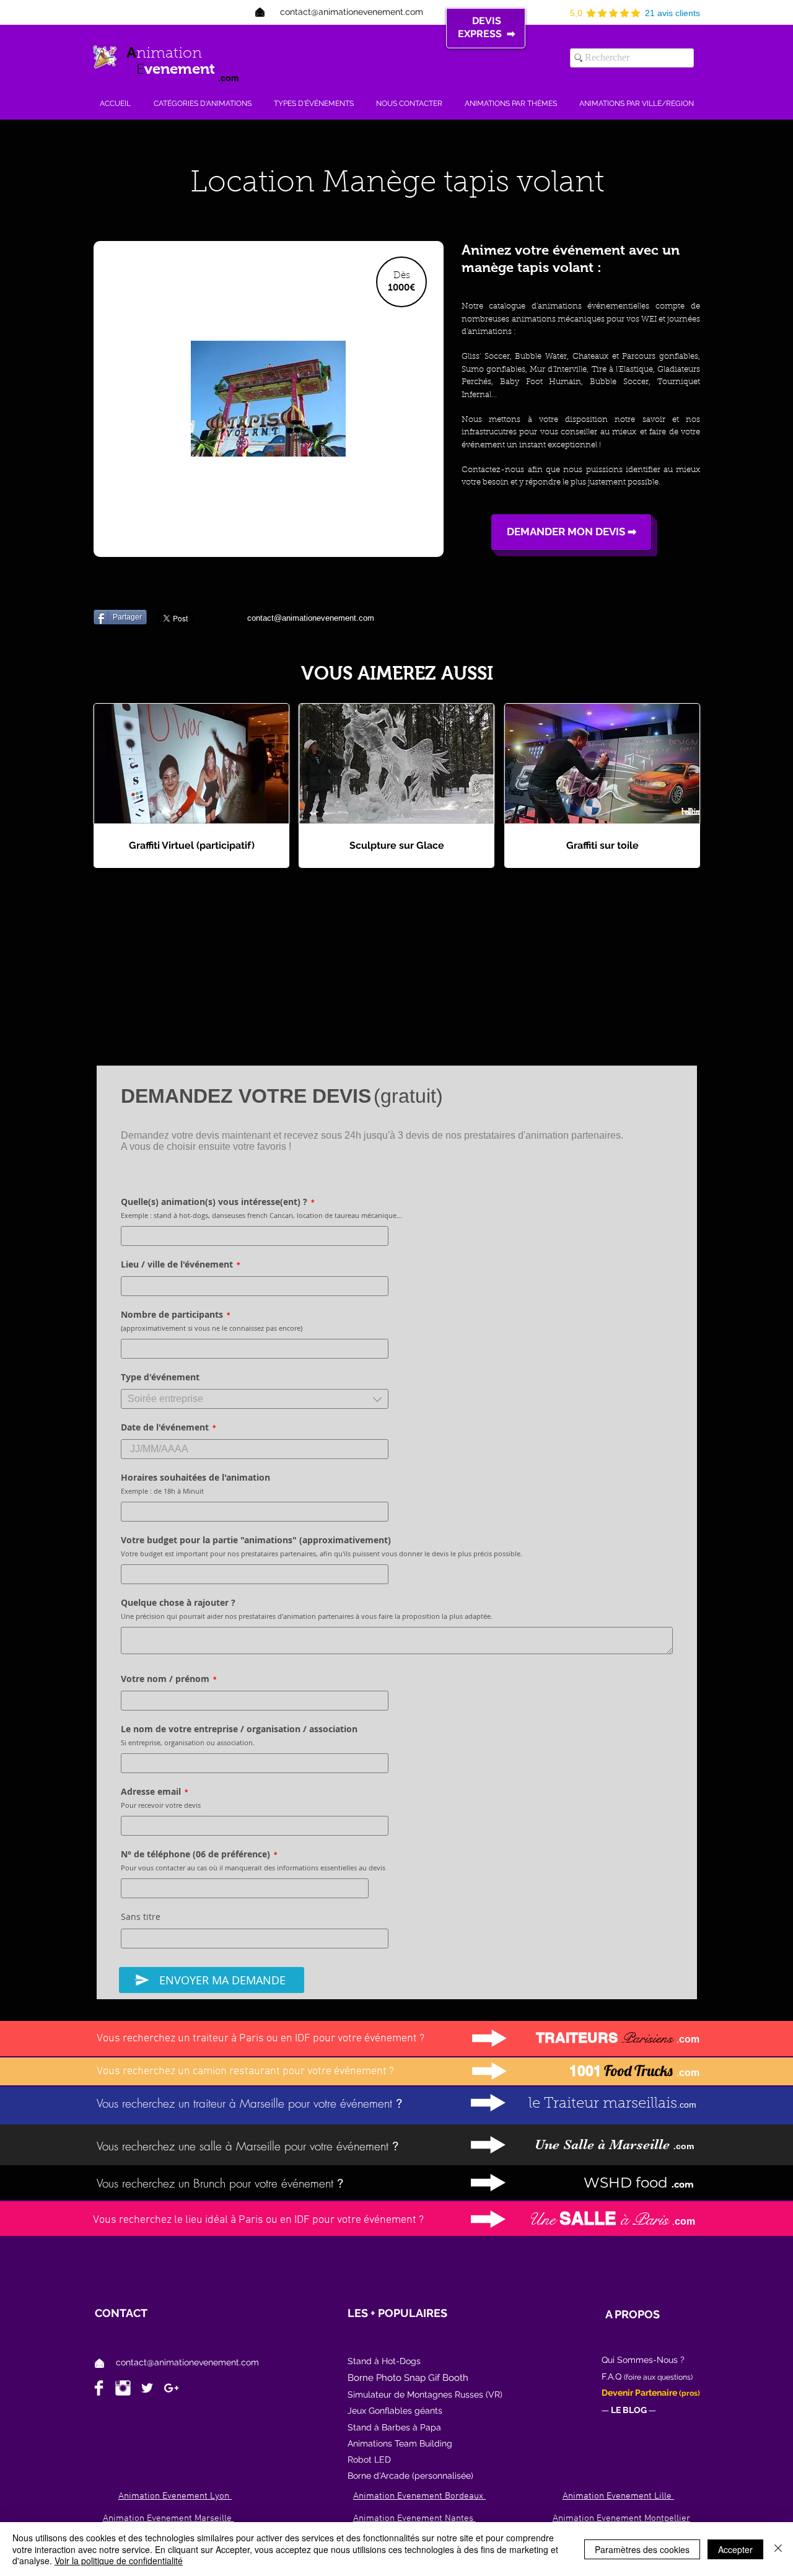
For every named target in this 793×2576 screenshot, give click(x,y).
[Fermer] (778, 2549)
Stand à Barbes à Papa (394, 2427)
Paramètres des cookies (642, 2549)
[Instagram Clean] (123, 2388)
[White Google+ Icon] (171, 2388)
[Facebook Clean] (99, 2388)
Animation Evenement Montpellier (621, 2518)
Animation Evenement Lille (618, 2496)
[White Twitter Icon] (147, 2388)
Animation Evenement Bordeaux (419, 2496)
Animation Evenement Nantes (414, 2518)
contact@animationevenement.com (187, 2362)
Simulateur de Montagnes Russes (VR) (425, 2394)
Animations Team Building (400, 2443)
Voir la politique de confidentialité (119, 2561)
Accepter (735, 2549)
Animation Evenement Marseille (169, 2518)
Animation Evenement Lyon (175, 2496)
